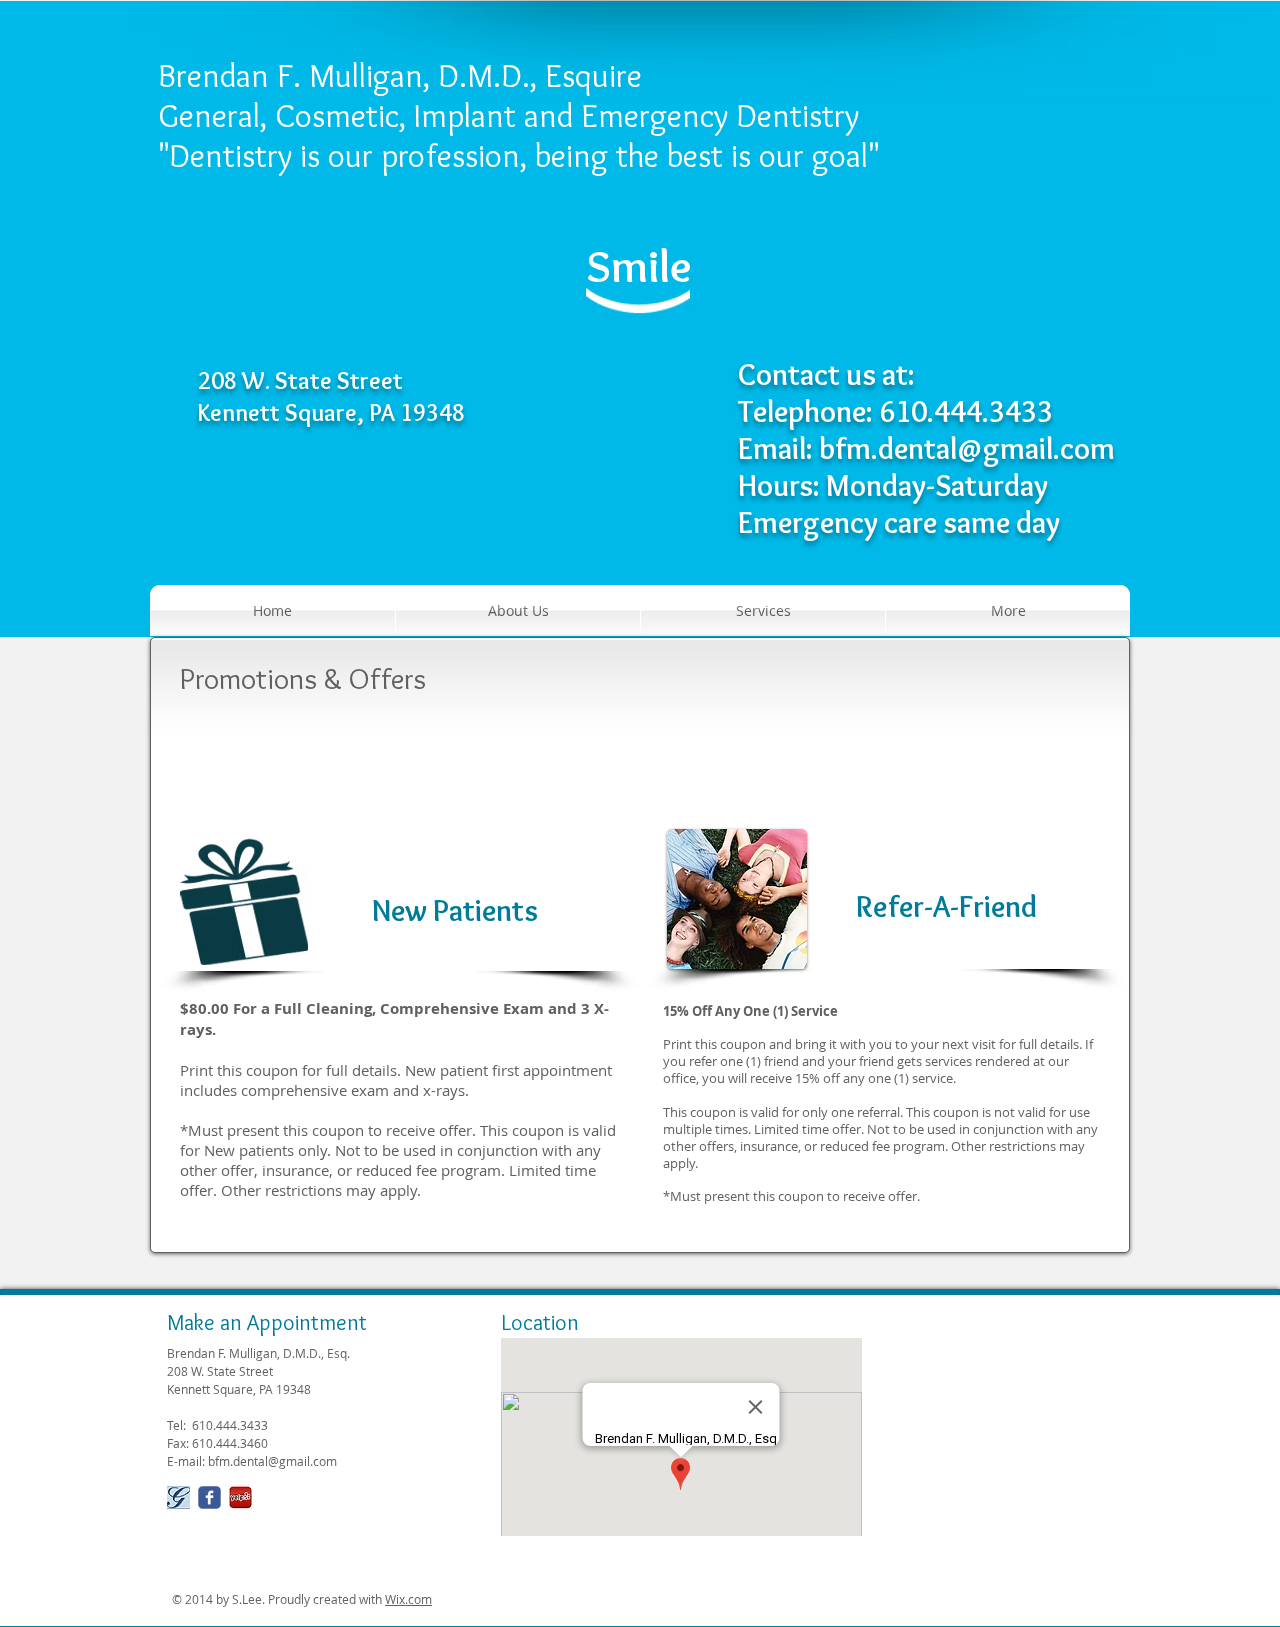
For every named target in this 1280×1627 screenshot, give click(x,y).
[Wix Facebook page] (209, 1497)
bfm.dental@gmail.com (967, 448)
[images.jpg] (240, 1497)
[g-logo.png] (178, 1497)
